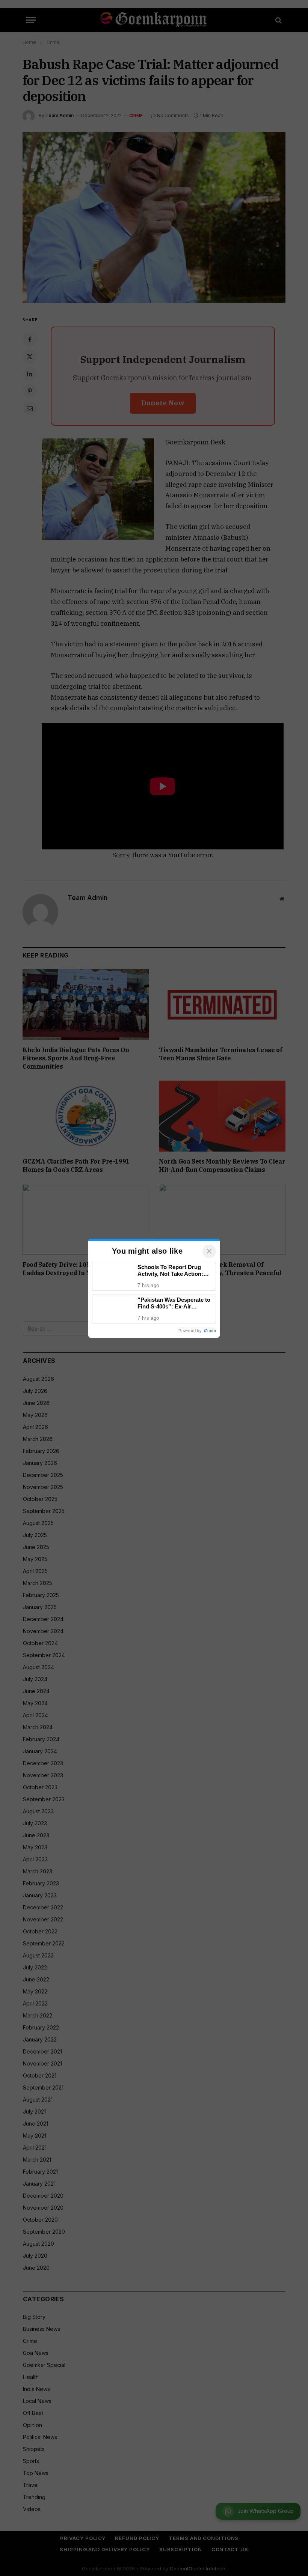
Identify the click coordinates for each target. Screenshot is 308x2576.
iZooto (210, 1331)
